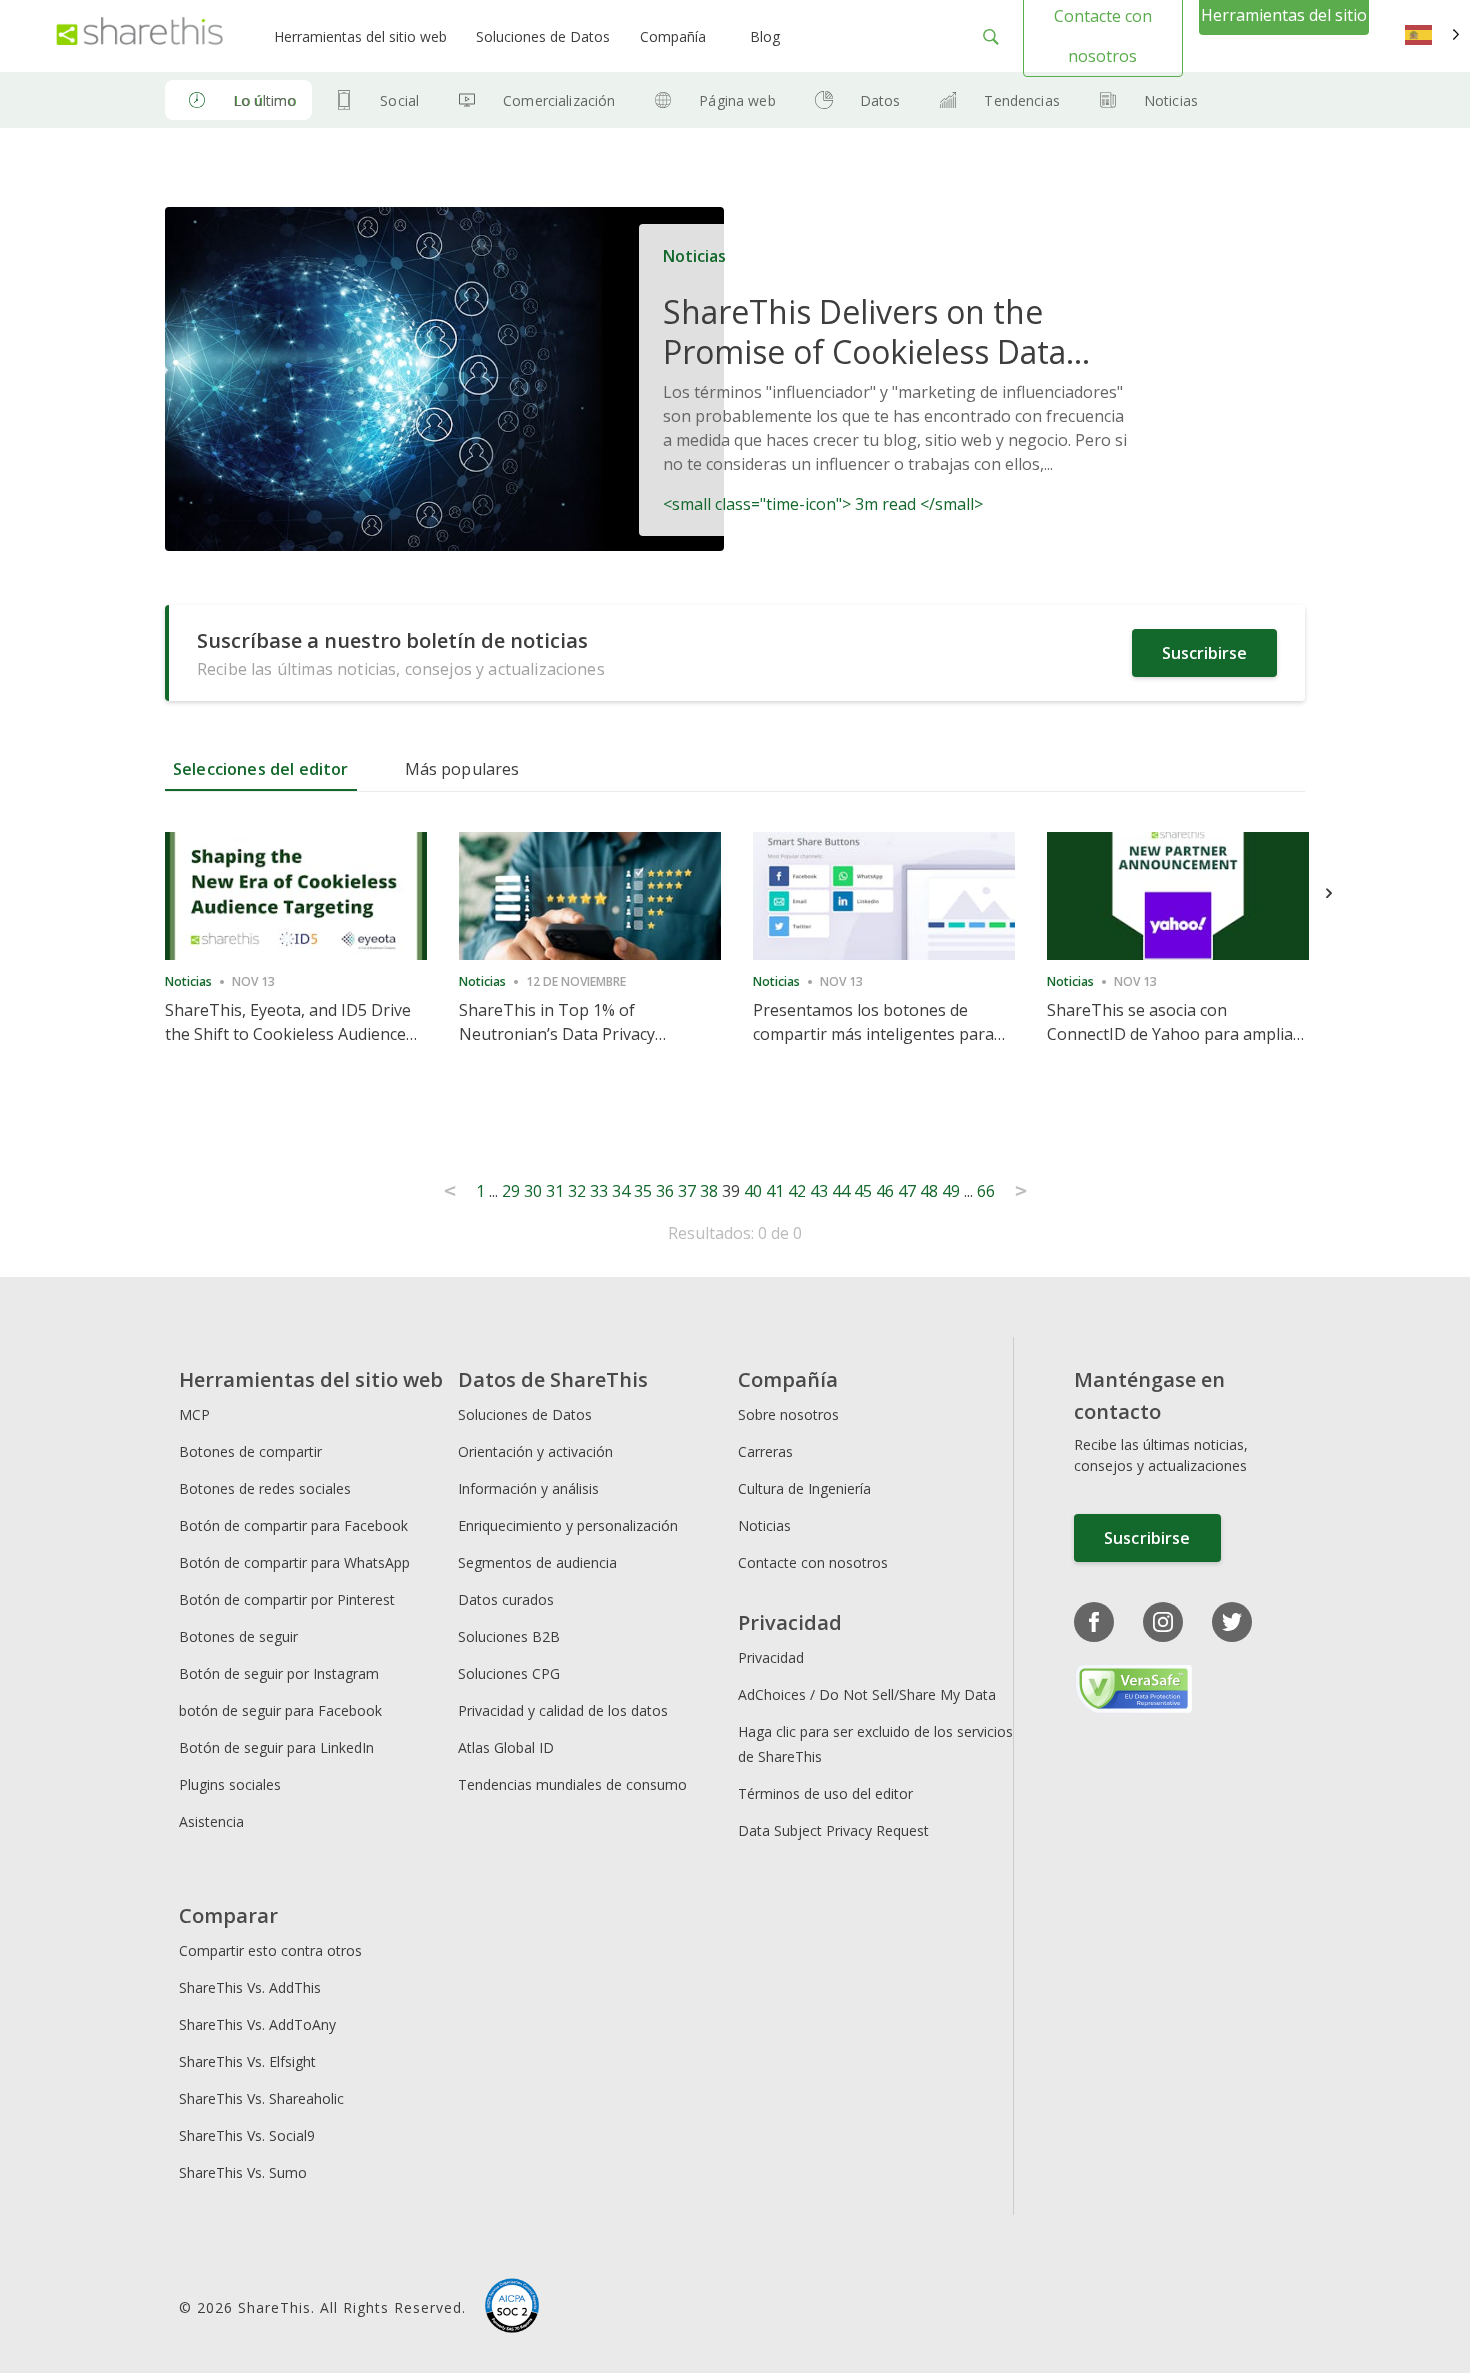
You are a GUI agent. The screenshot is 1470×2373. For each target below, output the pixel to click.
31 (555, 1191)
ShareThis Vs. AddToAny (257, 2024)
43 (819, 1191)
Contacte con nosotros (813, 1562)
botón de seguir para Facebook (280, 1710)
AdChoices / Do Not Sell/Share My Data (867, 1694)
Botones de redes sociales (265, 1488)
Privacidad (771, 1657)
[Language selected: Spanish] (1432, 36)
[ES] (1432, 36)
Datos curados (506, 1599)
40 (753, 1191)
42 (797, 1191)
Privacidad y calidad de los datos (563, 1710)
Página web (737, 100)
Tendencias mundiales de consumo (572, 1784)
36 (665, 1191)
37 (687, 1191)
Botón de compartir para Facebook (293, 1525)
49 (951, 1191)
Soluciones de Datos (543, 36)
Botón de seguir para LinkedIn (276, 1747)
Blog (765, 36)
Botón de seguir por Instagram (279, 1673)
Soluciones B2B (509, 1636)
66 (986, 1191)
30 (533, 1191)
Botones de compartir (250, 1451)
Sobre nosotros (788, 1414)
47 (907, 1191)
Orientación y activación (535, 1451)
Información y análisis (528, 1488)
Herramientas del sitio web (360, 36)
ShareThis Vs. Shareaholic (261, 2098)
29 (511, 1191)
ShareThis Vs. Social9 (247, 2135)
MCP (194, 1414)
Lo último (264, 100)
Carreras (765, 1451)
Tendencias (1021, 100)
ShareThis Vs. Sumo (243, 2172)
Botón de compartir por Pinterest (287, 1599)
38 (709, 1191)
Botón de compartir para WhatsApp (294, 1562)
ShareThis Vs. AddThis (250, 1987)
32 (577, 1191)
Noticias (1171, 100)
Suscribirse (1204, 653)
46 (885, 1191)
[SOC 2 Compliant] (512, 2308)
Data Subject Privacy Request (833, 1830)
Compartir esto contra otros (270, 1950)
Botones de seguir (238, 1636)
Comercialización (559, 100)
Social (399, 100)
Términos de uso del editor (825, 1793)
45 (863, 1191)
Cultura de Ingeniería (804, 1488)
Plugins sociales (230, 1784)
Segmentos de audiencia (537, 1562)
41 (775, 1191)
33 (599, 1191)
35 (643, 1191)
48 (929, 1191)
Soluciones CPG (509, 1673)
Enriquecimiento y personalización (568, 1525)
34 (621, 1191)
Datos (880, 100)
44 (841, 1191)
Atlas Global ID (506, 1747)
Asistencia (211, 1821)
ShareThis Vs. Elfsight (247, 2061)
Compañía (673, 36)
